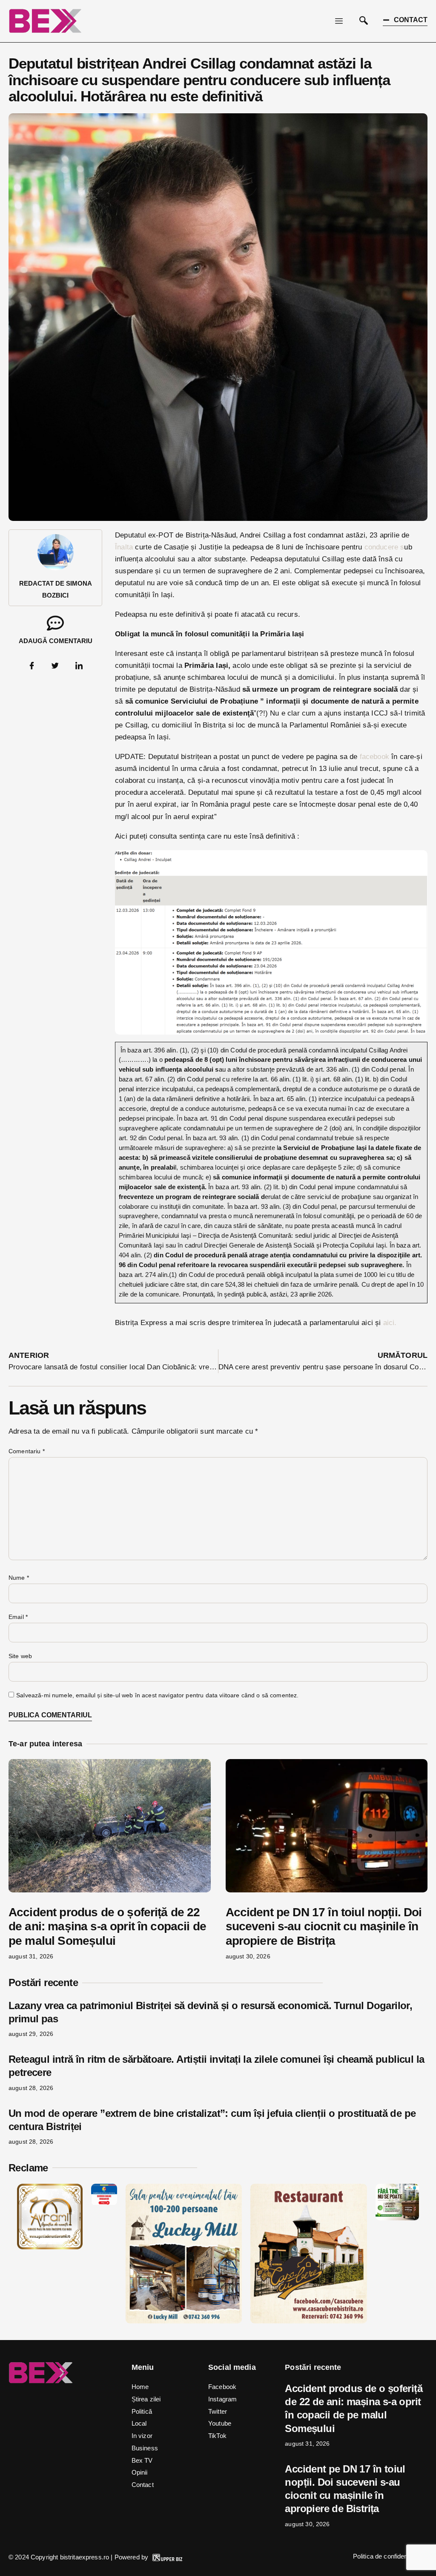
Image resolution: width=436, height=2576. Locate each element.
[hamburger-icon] (339, 21)
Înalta (125, 547)
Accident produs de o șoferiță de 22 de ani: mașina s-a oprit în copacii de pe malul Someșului (107, 1926)
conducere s (383, 547)
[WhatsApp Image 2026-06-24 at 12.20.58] (397, 2218)
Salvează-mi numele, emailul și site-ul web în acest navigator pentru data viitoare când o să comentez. (157, 1695)
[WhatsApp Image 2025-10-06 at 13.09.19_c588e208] (308, 2321)
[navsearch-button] (364, 21)
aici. (390, 1323)
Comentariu (27, 1451)
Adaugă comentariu (56, 641)
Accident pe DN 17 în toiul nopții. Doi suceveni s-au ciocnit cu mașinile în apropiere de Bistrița (324, 1926)
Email (18, 1617)
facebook (373, 757)
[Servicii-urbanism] (104, 2203)
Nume (19, 1578)
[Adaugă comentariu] (55, 623)
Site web (20, 1656)
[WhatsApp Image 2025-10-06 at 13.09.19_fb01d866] (184, 2321)
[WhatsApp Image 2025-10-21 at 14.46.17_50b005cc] (50, 2247)
